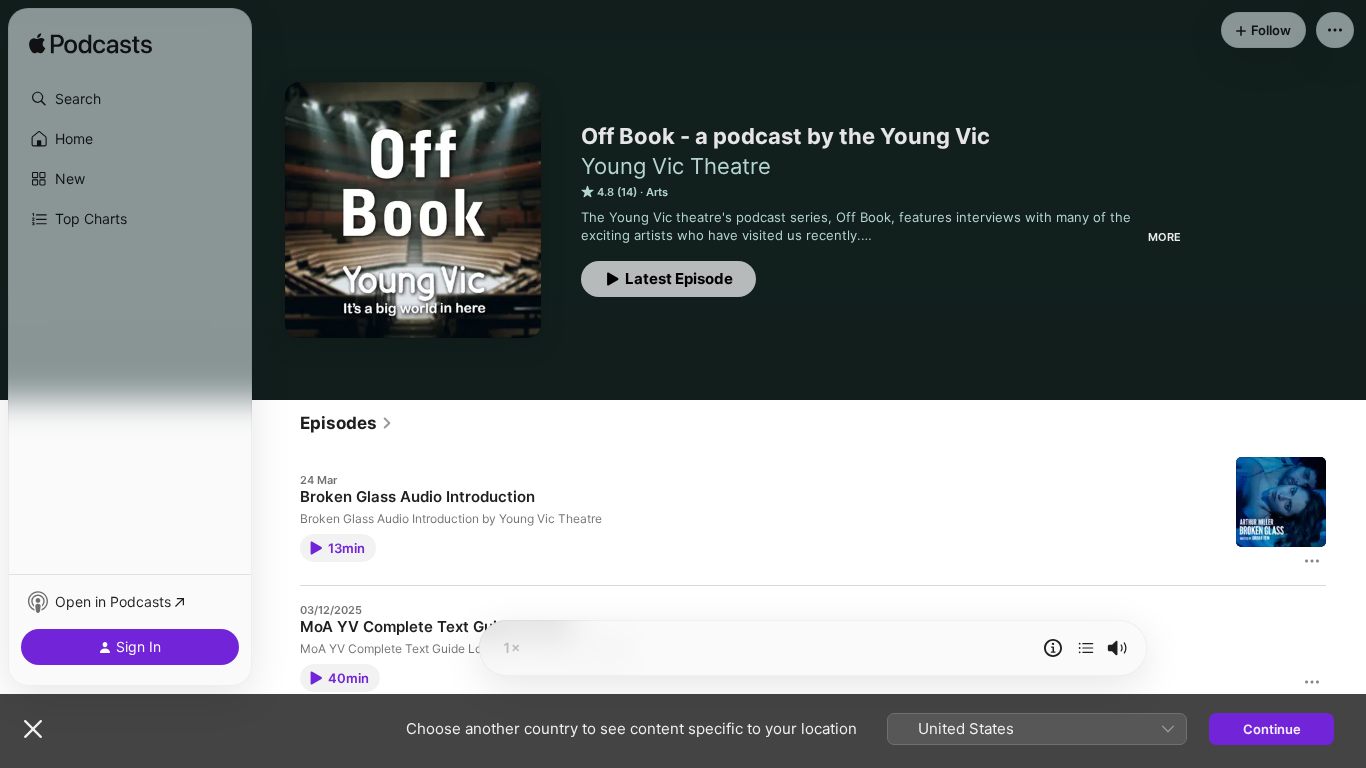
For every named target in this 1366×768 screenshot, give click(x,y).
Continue (1272, 729)
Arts (657, 192)
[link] (346, 423)
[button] (130, 99)
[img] (90, 45)
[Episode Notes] (1053, 648)
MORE (1164, 237)
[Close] (33, 729)
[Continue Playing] (1086, 648)
